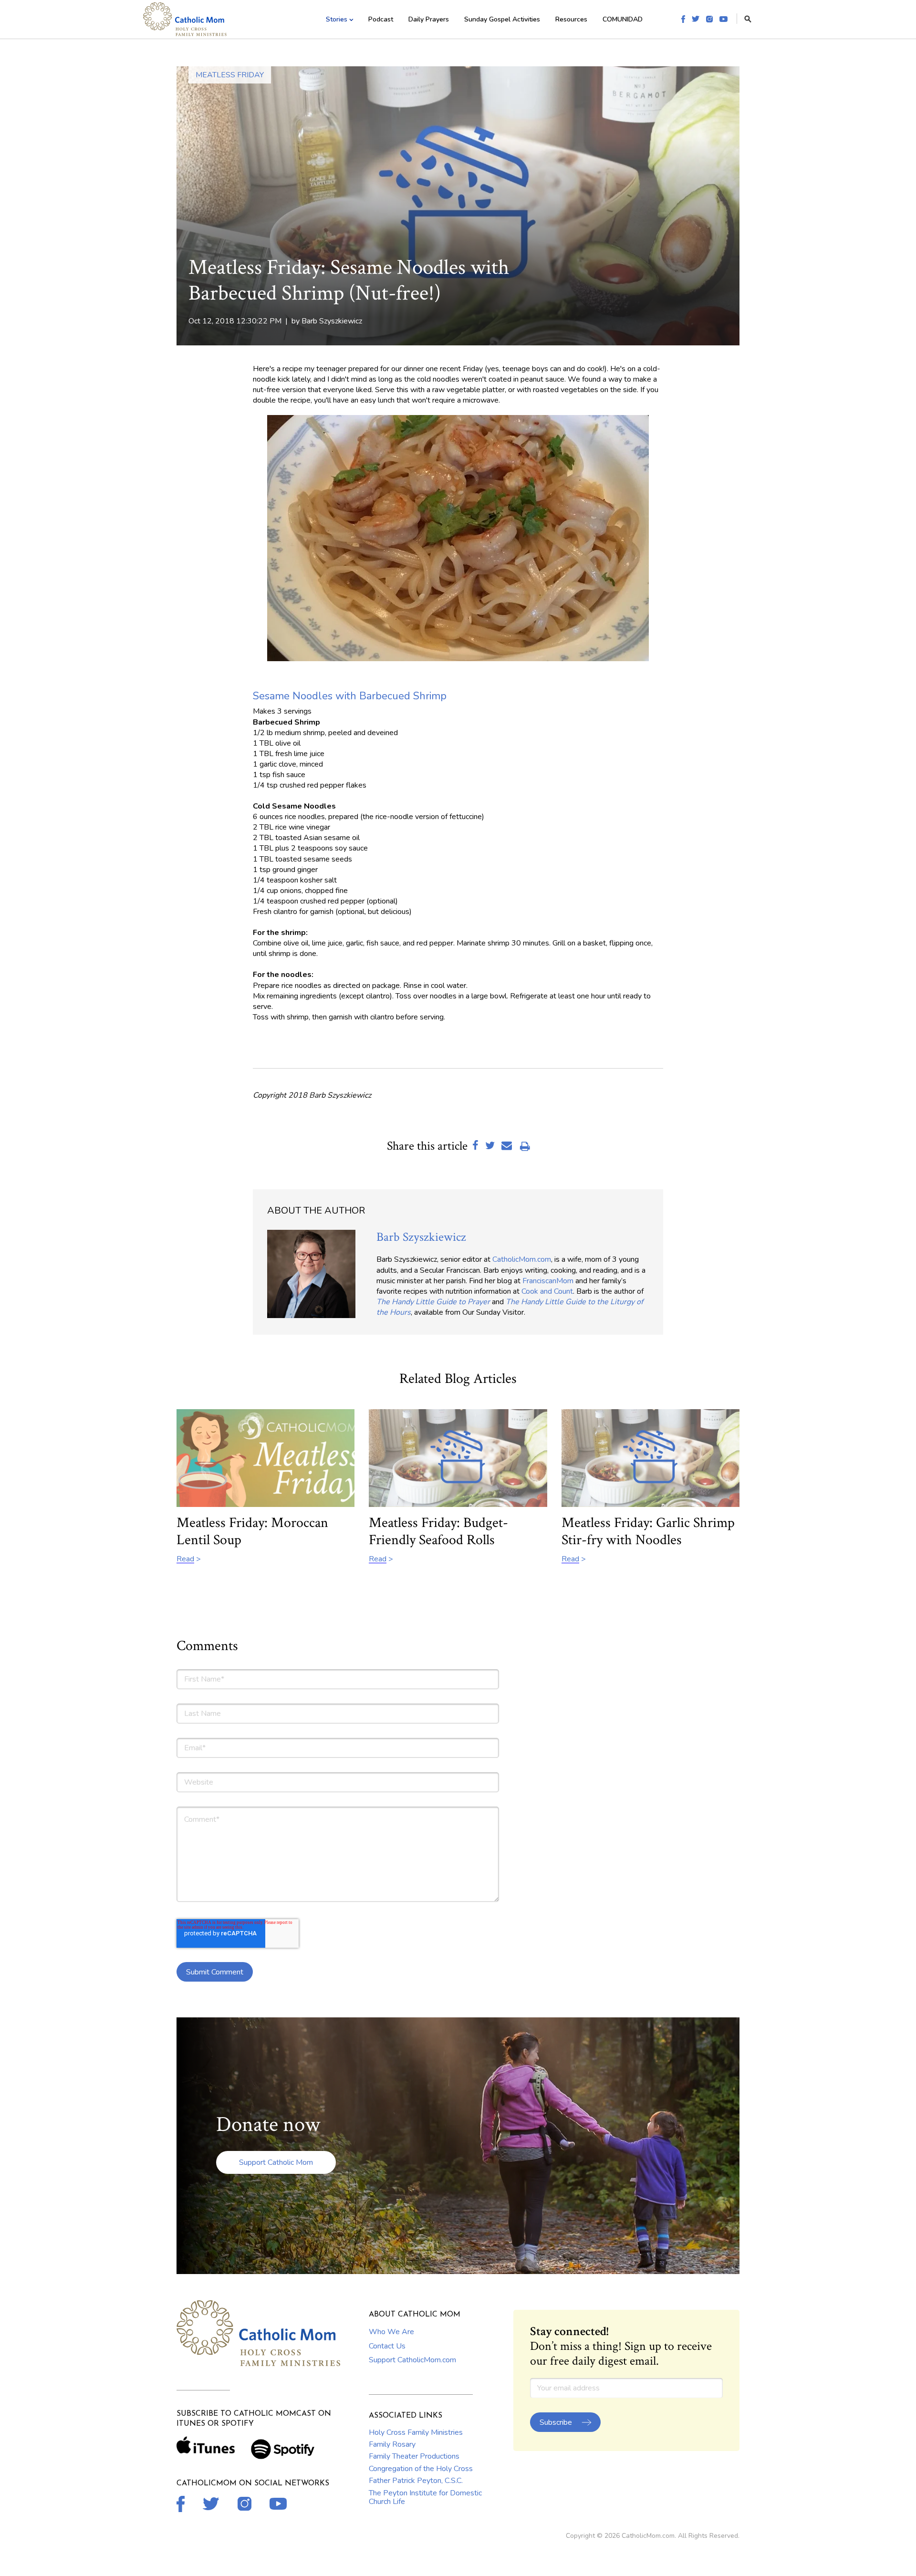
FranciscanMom (548, 1281)
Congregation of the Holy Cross (421, 2469)
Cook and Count (547, 1291)
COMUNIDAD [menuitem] (623, 19)
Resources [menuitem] (571, 19)
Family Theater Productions (414, 2456)
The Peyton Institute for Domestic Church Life (425, 2497)
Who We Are (391, 2332)
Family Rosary (392, 2444)
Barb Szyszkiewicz (332, 321)
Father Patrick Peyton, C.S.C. (416, 2481)
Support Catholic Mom (276, 2162)
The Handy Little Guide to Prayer (433, 1302)
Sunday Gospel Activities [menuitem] (502, 19)
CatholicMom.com (522, 1259)
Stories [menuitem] (337, 19)
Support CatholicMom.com (412, 2360)
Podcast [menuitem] (381, 19)
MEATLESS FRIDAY (230, 75)
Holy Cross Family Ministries (416, 2432)
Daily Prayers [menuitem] (429, 19)
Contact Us (387, 2346)
